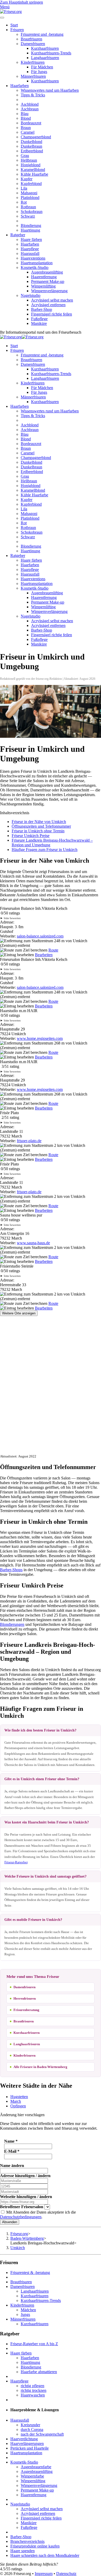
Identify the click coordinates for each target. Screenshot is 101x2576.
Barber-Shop (42, 309)
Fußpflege (39, 319)
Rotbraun (28, 207)
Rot (24, 202)
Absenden (10, 2222)
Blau (25, 114)
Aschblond (30, 104)
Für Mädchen (42, 67)
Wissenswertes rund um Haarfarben (50, 90)
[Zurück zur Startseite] (11, 12)
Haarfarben (20, 86)
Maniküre (39, 323)
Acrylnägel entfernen (48, 305)
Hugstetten (19, 2097)
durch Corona (32, 2430)
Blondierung (31, 226)
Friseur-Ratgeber (16, 1862)
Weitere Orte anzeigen (19, 1313)
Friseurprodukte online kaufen (35, 2546)
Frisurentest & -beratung (30, 2273)
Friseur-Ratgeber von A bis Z (34, 2344)
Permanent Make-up (48, 281)
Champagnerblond (36, 137)
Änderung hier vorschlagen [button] (22, 2115)
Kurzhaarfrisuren (45, 48)
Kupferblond (31, 184)
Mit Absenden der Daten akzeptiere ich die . (38, 2214)
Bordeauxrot (31, 123)
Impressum (44, 2574)
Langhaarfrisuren (45, 58)
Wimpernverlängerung (49, 291)
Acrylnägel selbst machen (52, 300)
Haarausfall (30, 253)
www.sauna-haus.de (33, 1243)
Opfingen (18, 2106)
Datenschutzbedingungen (21, 2217)
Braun (26, 128)
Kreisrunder (30, 2425)
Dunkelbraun (31, 146)
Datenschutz (66, 2574)
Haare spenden (23, 2551)
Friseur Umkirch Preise (31, 836)
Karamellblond (33, 170)
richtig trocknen (34, 2390)
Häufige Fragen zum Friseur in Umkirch (45, 850)
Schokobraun (32, 212)
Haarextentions (33, 258)
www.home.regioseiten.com (40, 1038)
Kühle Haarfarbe (34, 174)
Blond (26, 118)
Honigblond (31, 165)
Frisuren (17, 30)
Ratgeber (18, 235)
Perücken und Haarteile (30, 2448)
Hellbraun (29, 160)
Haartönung (30, 230)
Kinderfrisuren (33, 62)
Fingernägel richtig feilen (52, 314)
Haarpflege (30, 249)
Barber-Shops (11, 1570)
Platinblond (30, 198)
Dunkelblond (31, 142)
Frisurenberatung (26, 2010)
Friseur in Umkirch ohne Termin (38, 831)
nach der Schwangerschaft (42, 2434)
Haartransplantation (37, 263)
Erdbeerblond (32, 151)
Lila (24, 188)
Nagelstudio (31, 295)
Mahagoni (29, 193)
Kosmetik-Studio (35, 267)
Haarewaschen (33, 2395)
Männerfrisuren (33, 76)
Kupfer (27, 179)
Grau (25, 156)
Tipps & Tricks (33, 95)
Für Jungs (39, 72)
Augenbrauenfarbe (36, 2467)
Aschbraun (30, 109)
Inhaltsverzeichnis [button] (15, 813)
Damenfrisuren (33, 44)
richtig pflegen (33, 2386)
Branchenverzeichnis (27, 2541)
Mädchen (28, 2310)
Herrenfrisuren (25, 1998)
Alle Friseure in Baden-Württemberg (40, 2067)
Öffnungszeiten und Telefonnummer (41, 826)
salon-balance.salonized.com (40, 936)
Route (53, 950)
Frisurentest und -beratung (42, 34)
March (16, 2101)
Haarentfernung (44, 277)
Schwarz (28, 216)
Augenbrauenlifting (47, 272)
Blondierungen (12, 1624)
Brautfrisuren (31, 39)
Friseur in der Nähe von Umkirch (39, 822)
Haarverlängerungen (27, 2443)
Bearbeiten (44, 955)
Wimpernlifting (43, 286)
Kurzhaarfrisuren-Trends (51, 53)
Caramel (28, 132)
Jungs (25, 2314)
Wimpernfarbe (32, 2476)
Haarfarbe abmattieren (39, 2372)
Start (14, 25)
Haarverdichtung (24, 2439)
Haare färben (31, 239)
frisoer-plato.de (29, 1141)
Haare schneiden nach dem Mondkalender (45, 2555)
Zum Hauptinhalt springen (21, 2)
